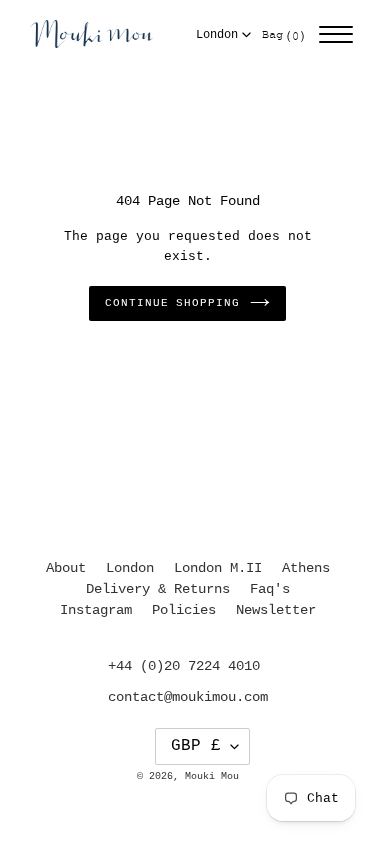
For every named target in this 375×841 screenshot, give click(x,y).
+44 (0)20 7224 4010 (184, 666)
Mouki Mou (212, 776)
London (217, 35)
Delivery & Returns (158, 589)
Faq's (270, 589)
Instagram (96, 610)
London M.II (218, 568)
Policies (184, 610)
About (66, 568)
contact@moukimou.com (188, 697)
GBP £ (196, 746)
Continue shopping (172, 303)
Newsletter (276, 610)
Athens (306, 568)
